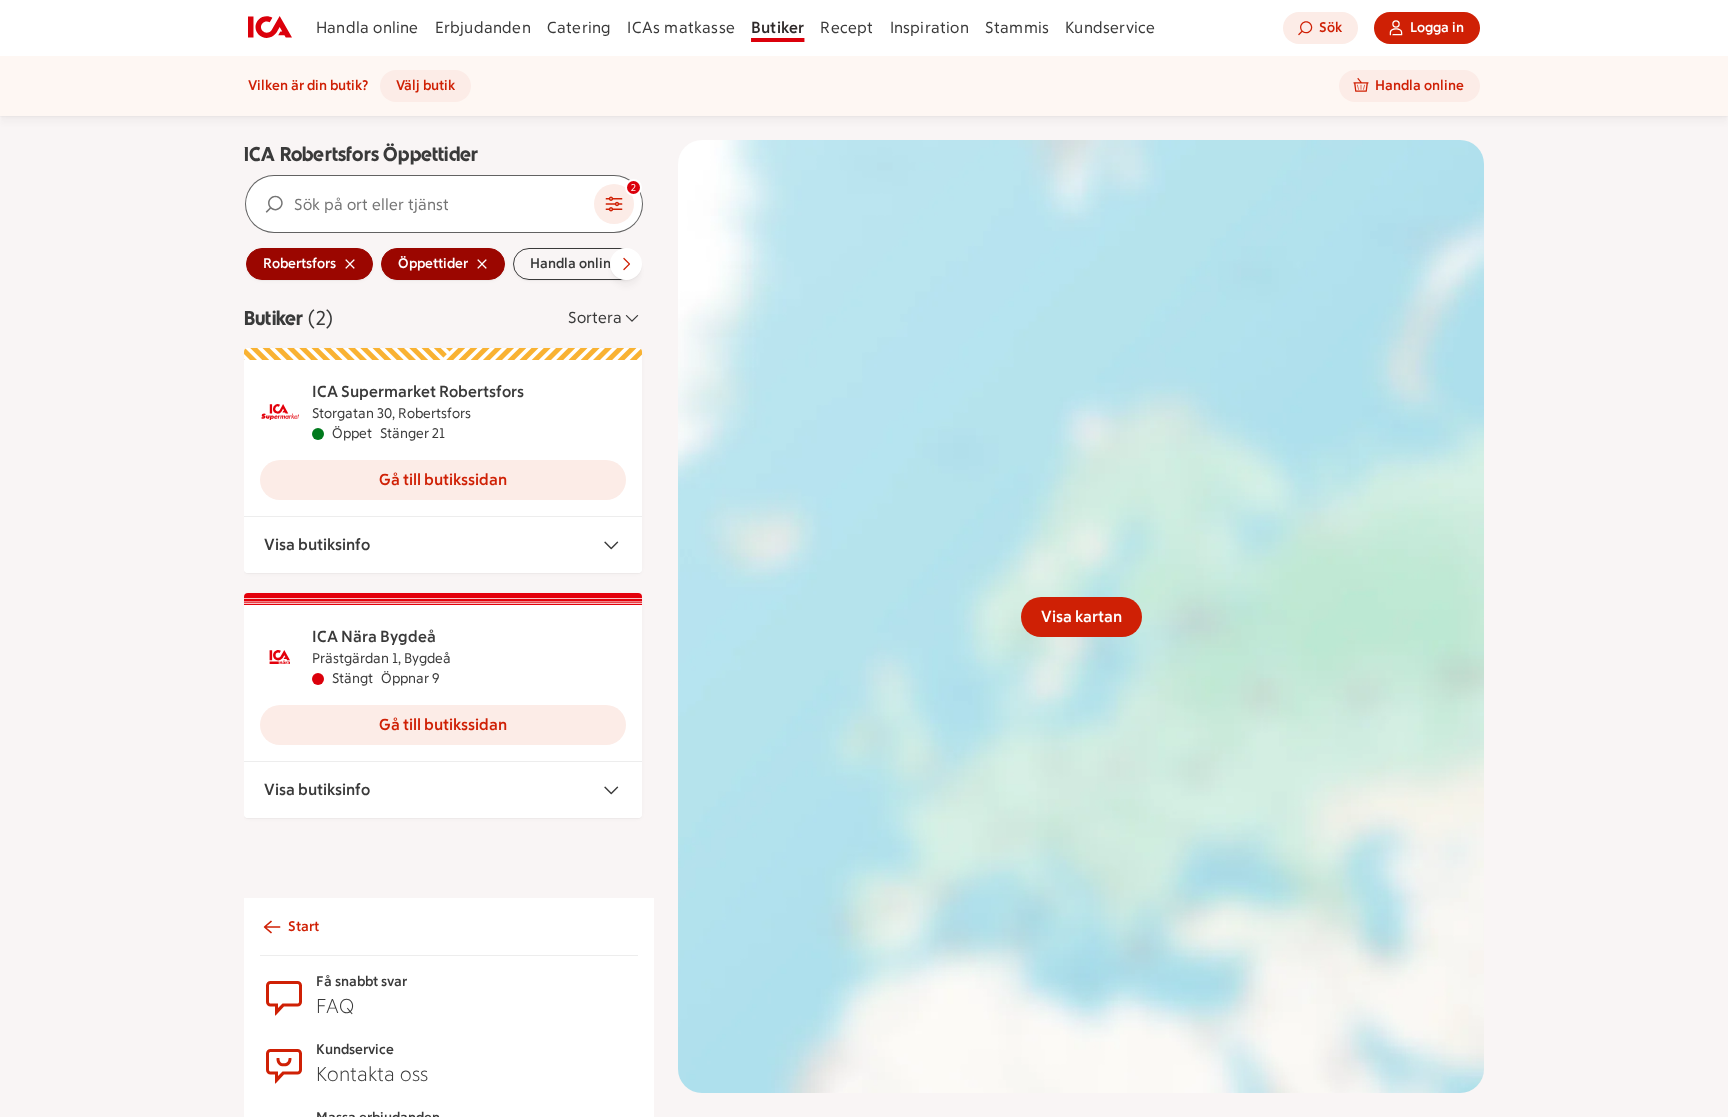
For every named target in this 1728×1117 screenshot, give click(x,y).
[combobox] (420, 204)
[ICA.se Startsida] (270, 28)
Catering (579, 27)
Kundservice (1110, 27)
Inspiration (929, 27)
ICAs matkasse (681, 27)
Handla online (367, 27)
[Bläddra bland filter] (626, 264)
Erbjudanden (483, 27)
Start (303, 926)
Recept (846, 27)
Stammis (1017, 27)
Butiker (777, 27)
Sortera (595, 317)
